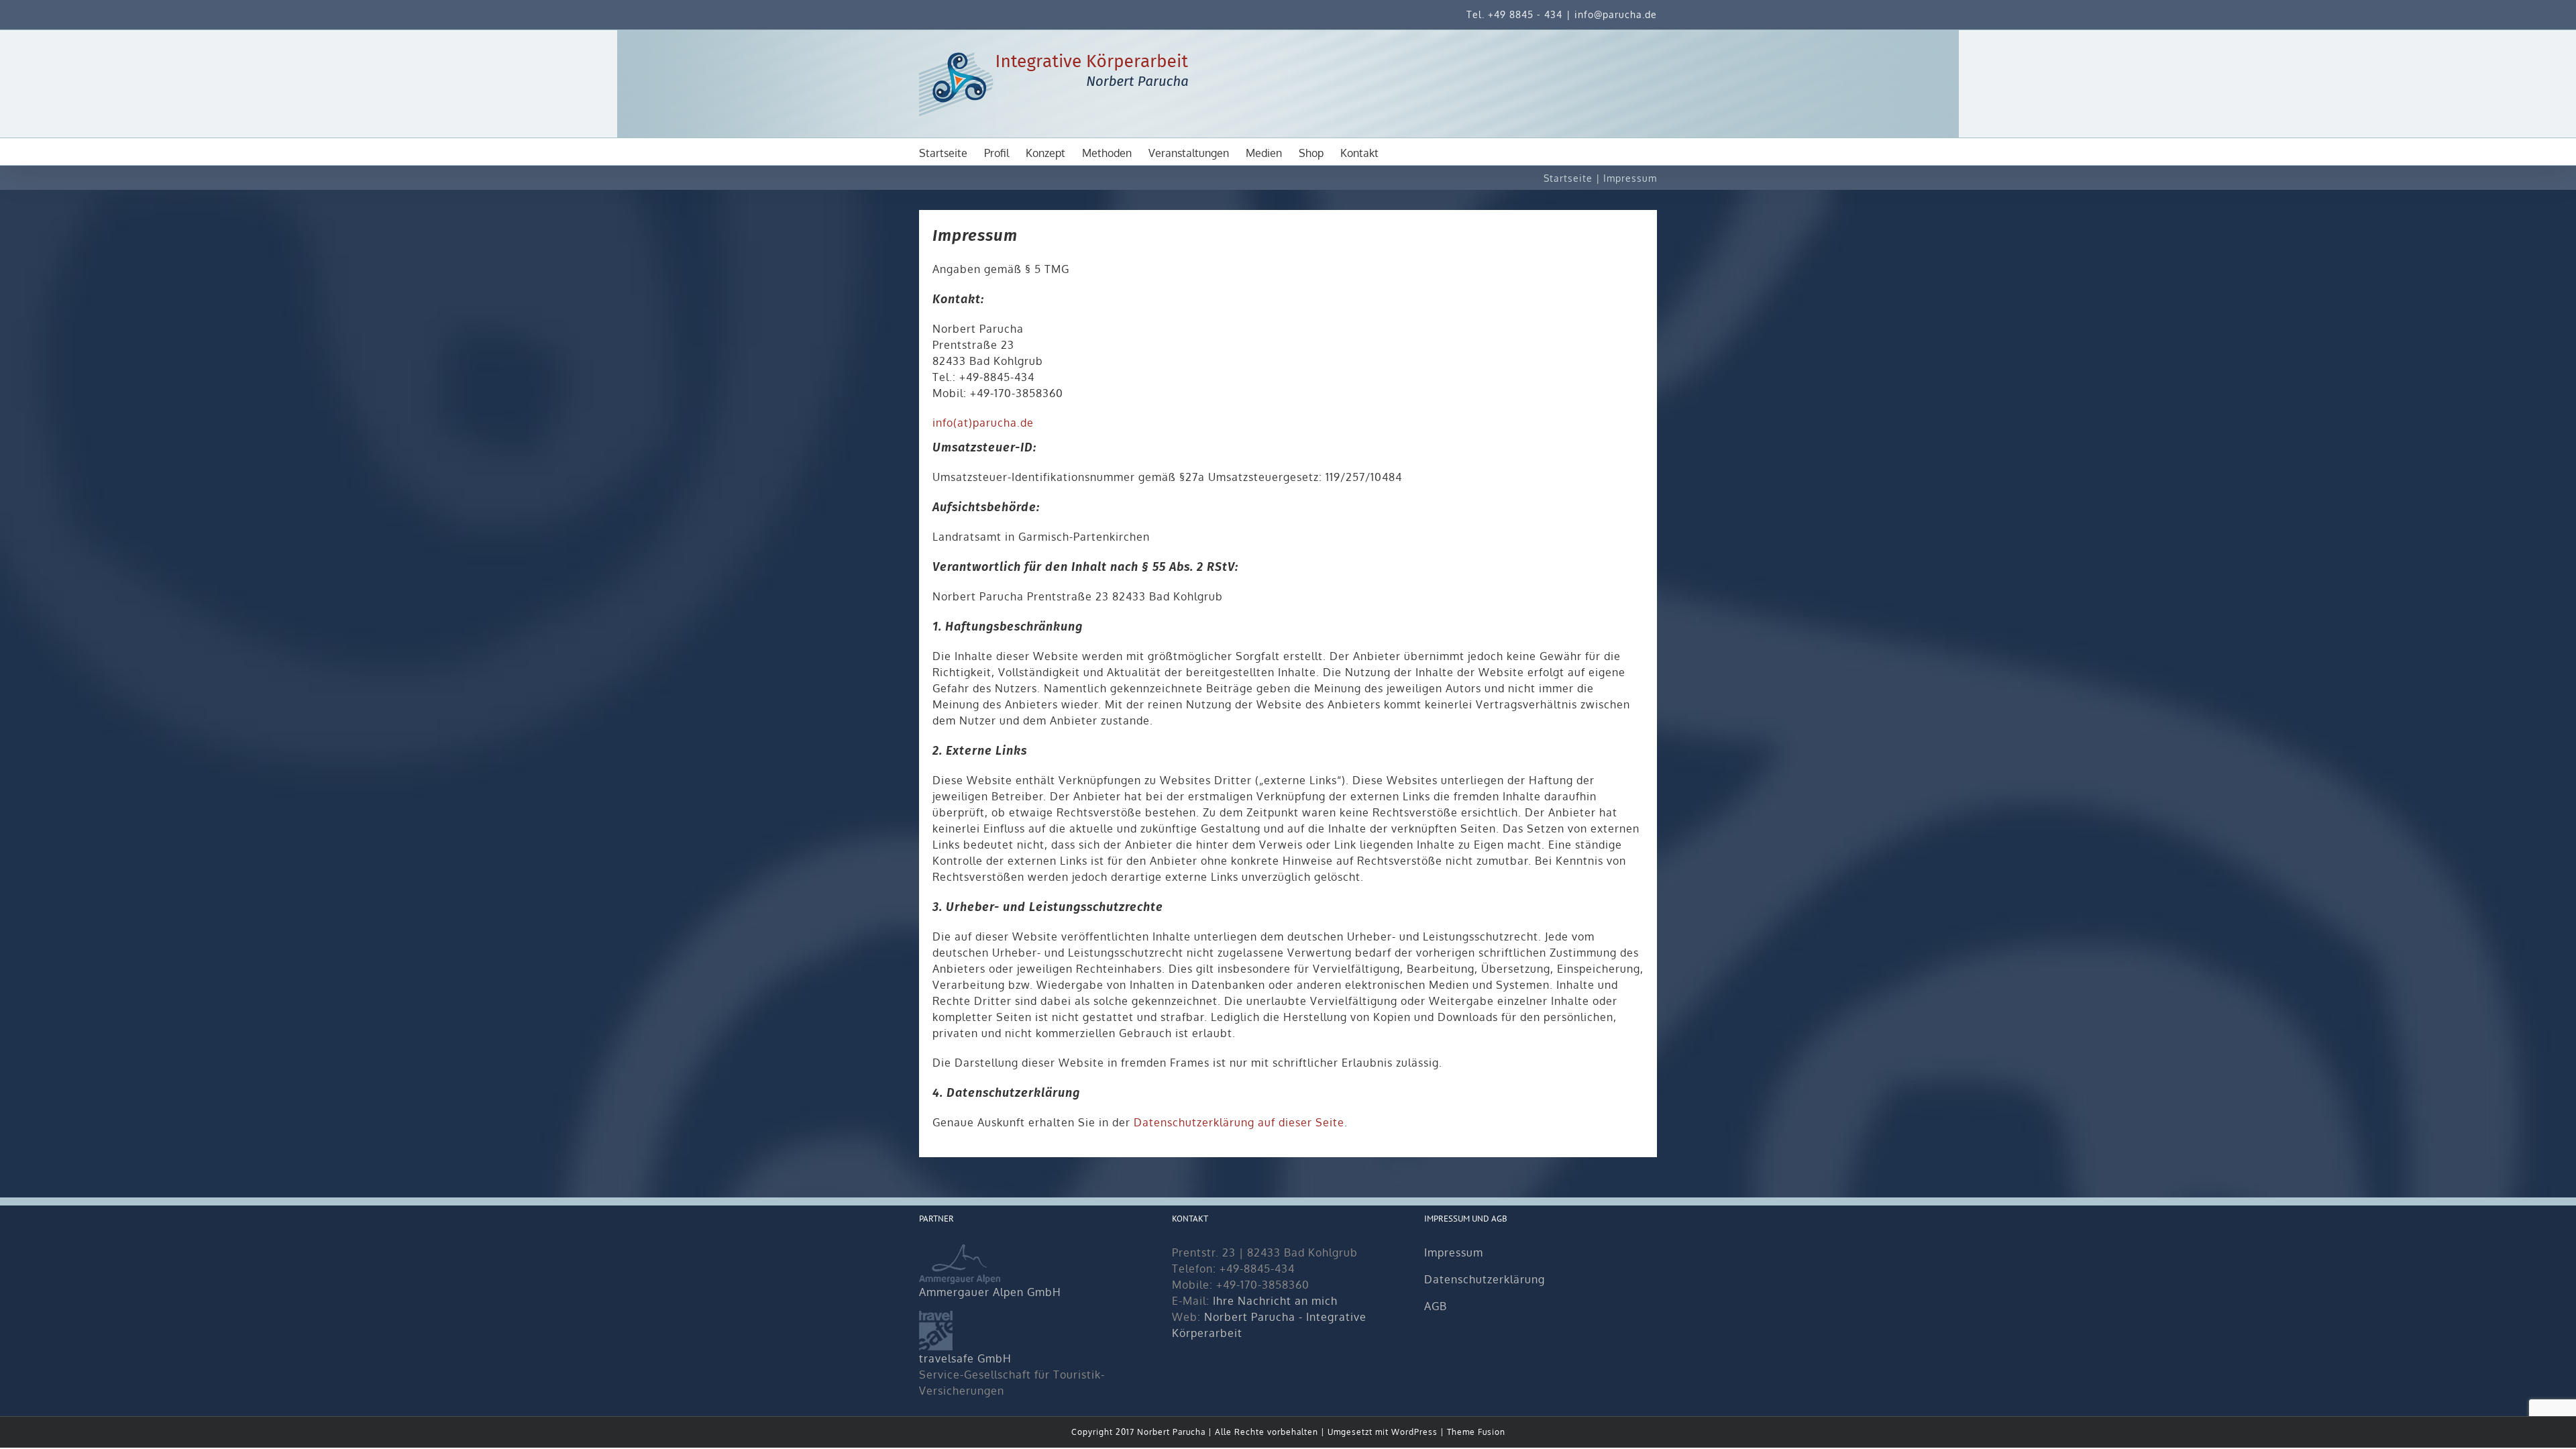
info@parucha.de (1616, 14)
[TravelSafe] (936, 1319)
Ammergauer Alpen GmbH (990, 1292)
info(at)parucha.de (983, 423)
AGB (1436, 1306)
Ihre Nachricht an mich (1275, 1301)
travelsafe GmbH (965, 1358)
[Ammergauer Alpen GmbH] (960, 1252)
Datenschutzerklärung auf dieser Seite (1239, 1122)
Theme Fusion (1476, 1432)
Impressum (1454, 1252)
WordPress (1414, 1432)
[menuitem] (952, 152)
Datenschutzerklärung (1485, 1279)
